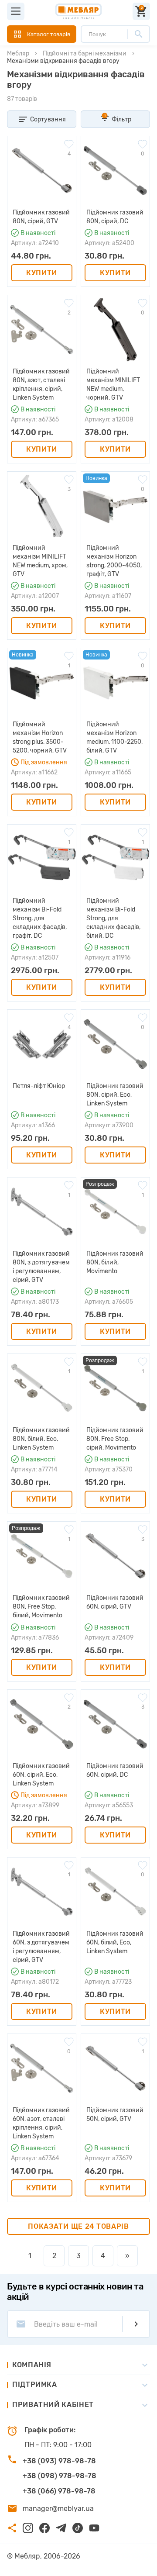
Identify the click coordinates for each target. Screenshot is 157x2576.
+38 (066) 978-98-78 (59, 2491)
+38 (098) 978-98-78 (60, 2476)
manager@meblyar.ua (58, 2509)
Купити (42, 273)
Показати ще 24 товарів (78, 2226)
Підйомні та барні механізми (85, 54)
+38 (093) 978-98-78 (59, 2461)
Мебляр (18, 54)
